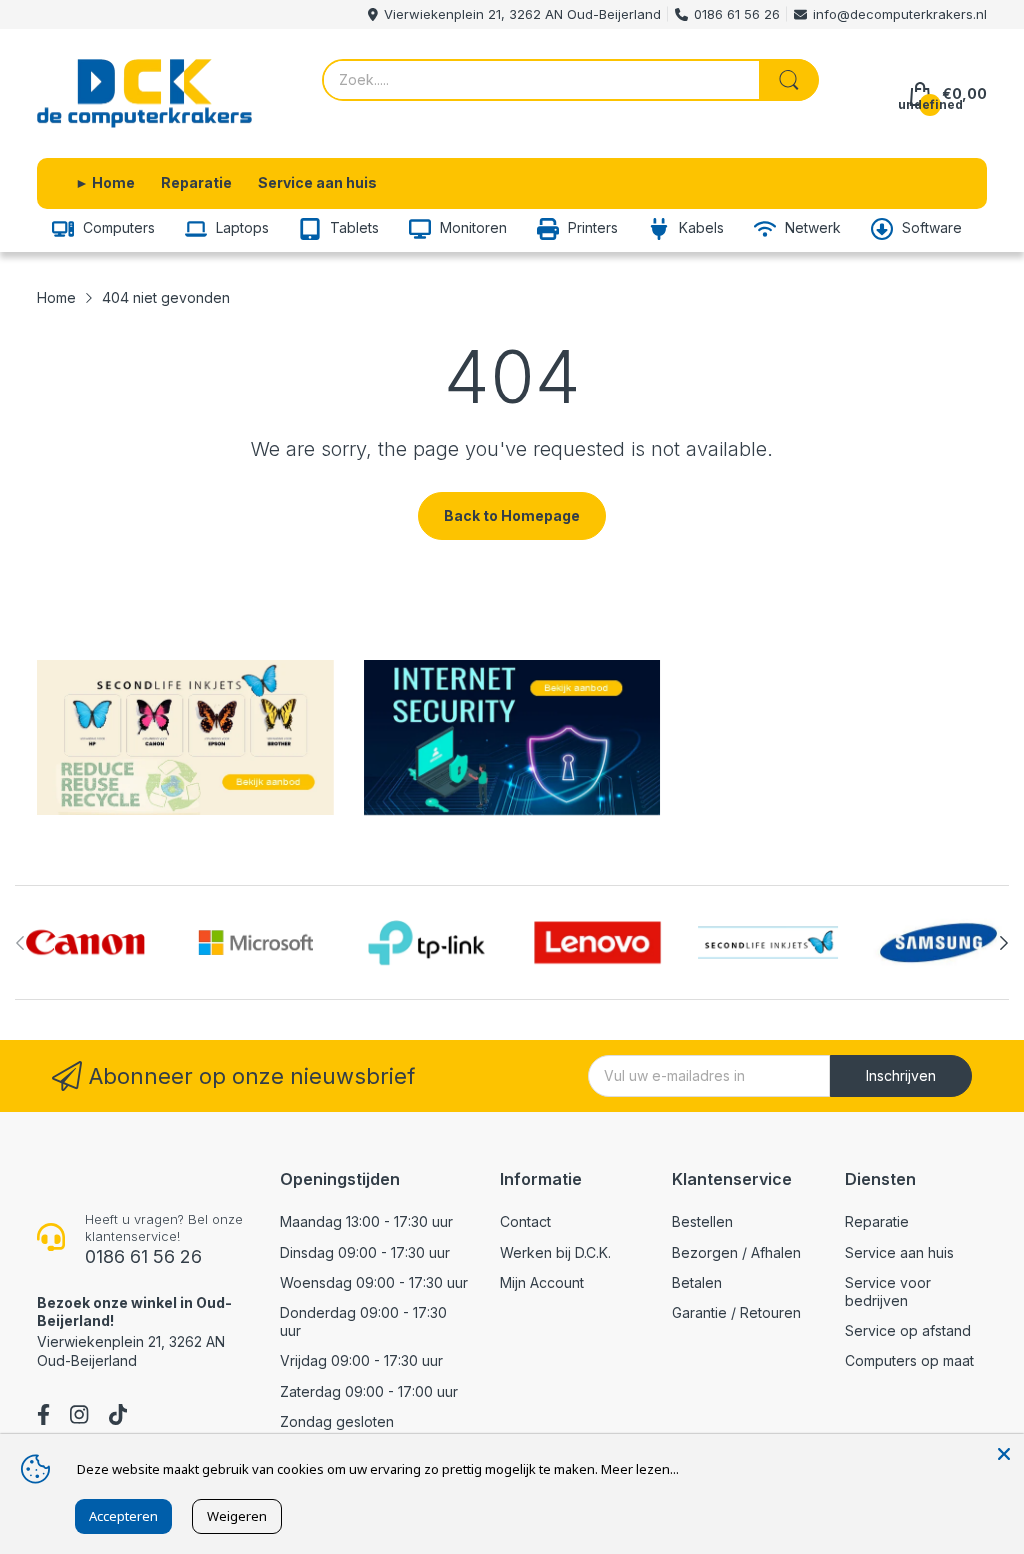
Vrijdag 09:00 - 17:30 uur (361, 1360)
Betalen (697, 1282)
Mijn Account (542, 1282)
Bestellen (702, 1221)
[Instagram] (79, 1416)
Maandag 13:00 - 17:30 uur (366, 1221)
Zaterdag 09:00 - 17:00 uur (369, 1391)
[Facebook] (43, 1416)
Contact (525, 1221)
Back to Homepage (512, 515)
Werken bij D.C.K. (555, 1252)
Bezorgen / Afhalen (736, 1252)
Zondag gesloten (337, 1421)
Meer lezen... (640, 1469)
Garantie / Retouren (736, 1312)
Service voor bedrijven (888, 1291)
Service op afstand (908, 1330)
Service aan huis (899, 1252)
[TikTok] (118, 1416)
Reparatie (877, 1221)
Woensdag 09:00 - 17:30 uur (374, 1282)
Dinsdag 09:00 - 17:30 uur (365, 1252)
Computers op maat (909, 1360)
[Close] (1004, 1454)
